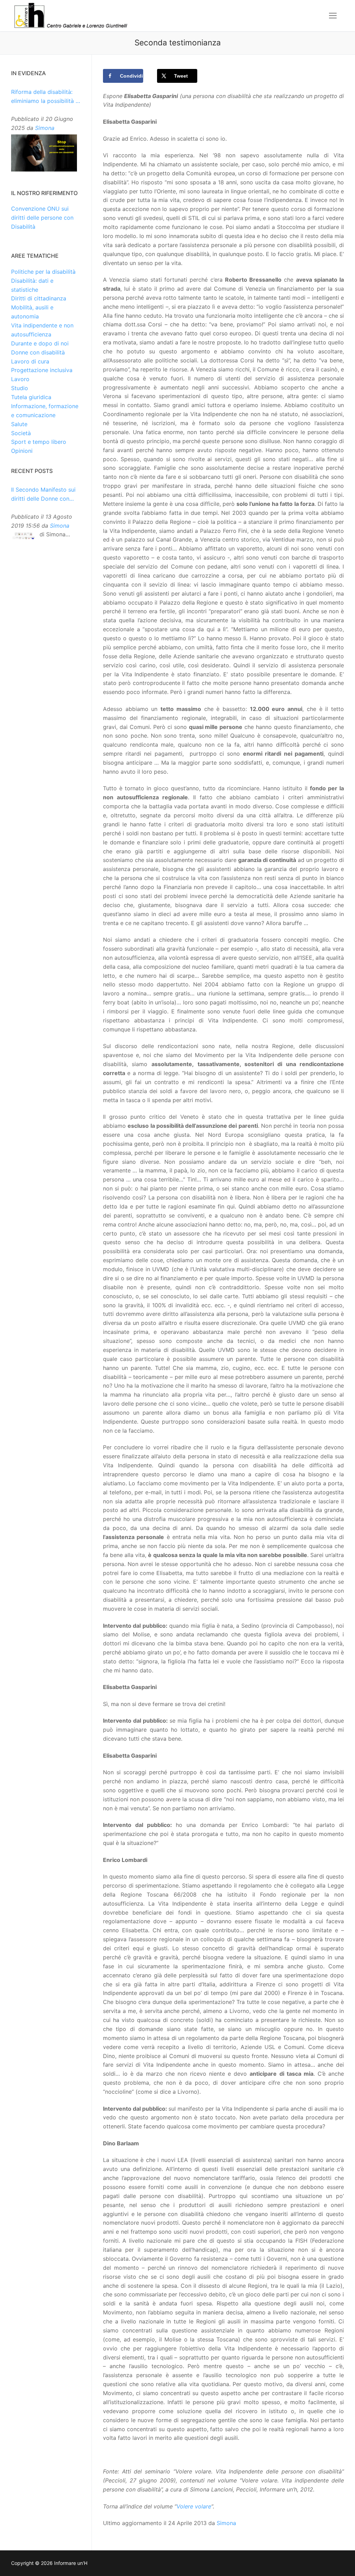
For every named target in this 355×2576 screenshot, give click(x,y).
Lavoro (20, 379)
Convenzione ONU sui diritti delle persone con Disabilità (42, 218)
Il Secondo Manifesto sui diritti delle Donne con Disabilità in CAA (43, 495)
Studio (20, 388)
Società (21, 433)
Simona (226, 2523)
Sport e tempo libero (39, 442)
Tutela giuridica (31, 397)
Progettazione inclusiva (42, 370)
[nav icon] (333, 16)
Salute (19, 424)
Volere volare (194, 2506)
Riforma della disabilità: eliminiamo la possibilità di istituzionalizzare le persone (46, 97)
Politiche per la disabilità (43, 272)
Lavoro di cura (30, 361)
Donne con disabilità (38, 352)
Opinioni (22, 451)
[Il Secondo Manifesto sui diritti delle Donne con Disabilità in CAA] (24, 536)
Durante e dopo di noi (40, 343)
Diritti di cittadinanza (39, 298)
